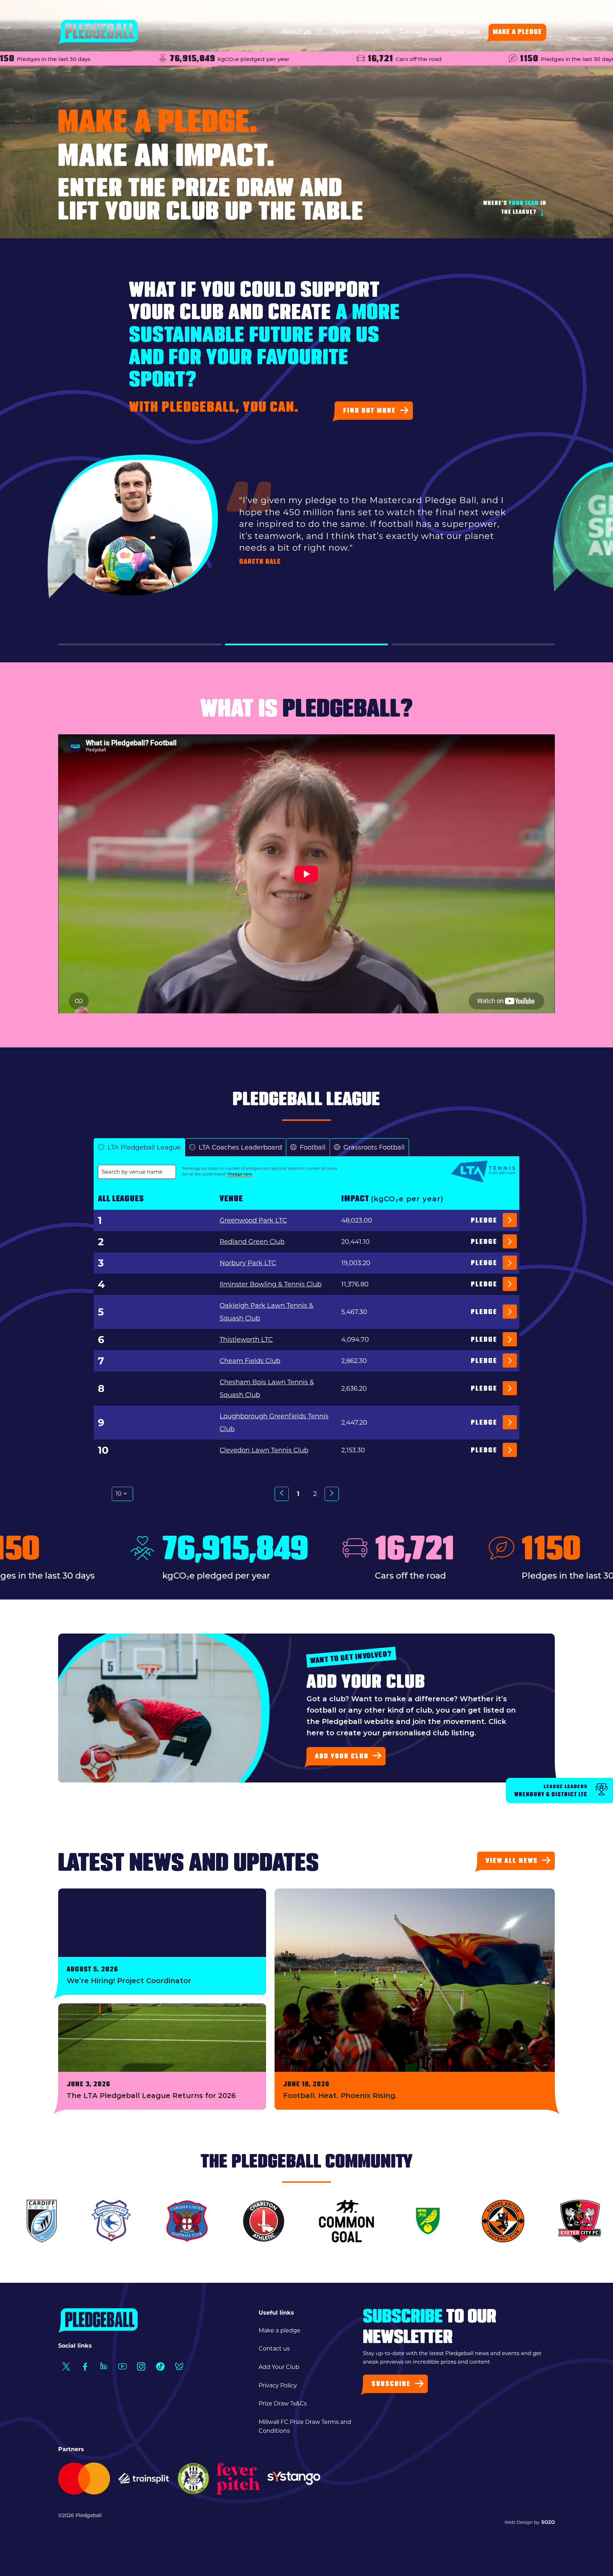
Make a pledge (517, 33)
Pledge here (240, 1174)
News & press (515, 6)
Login (547, 6)
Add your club (458, 32)
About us (297, 32)
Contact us (274, 2349)
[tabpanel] (306, 1345)
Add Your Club (279, 2367)
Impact (379, 32)
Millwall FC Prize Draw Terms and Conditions (305, 2427)
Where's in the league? (515, 208)
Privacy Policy (278, 2385)
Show (101, 1494)
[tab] (139, 1148)
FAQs (484, 6)
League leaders (551, 1791)
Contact (413, 32)
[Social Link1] (66, 2367)
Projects (345, 32)
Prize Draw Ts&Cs (283, 2403)
